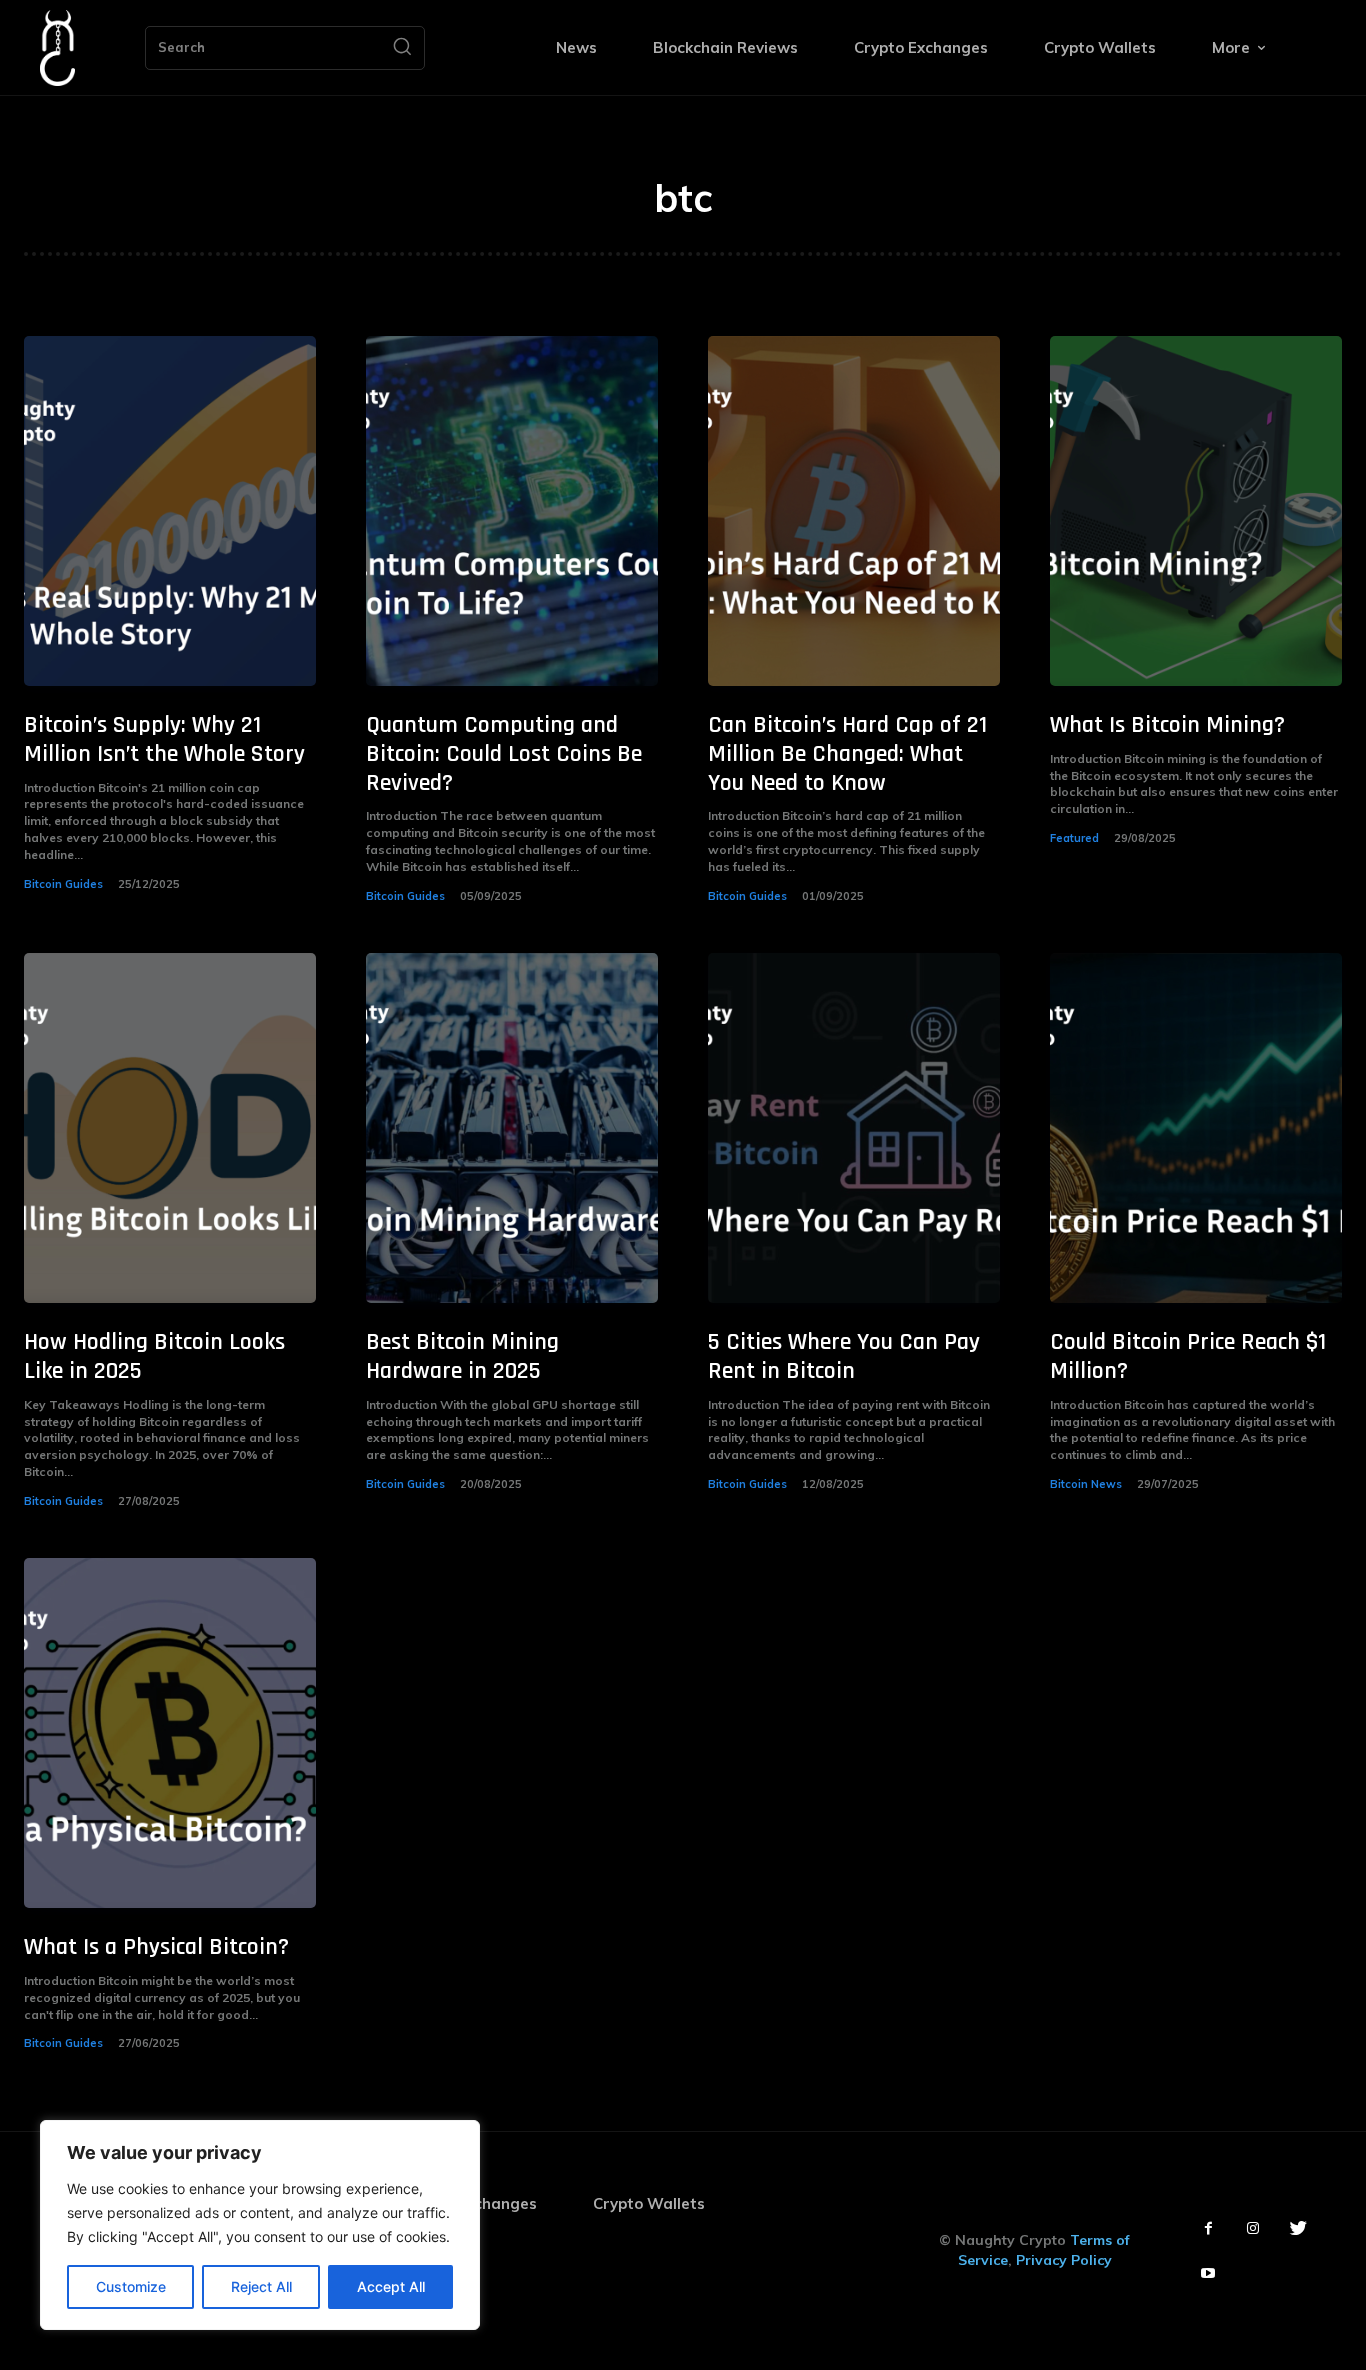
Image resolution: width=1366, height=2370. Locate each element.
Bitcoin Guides (63, 884)
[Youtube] (1208, 2273)
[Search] (402, 48)
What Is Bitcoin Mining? (1167, 725)
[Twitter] (1298, 2228)
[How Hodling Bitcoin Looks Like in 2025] (170, 1128)
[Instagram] (1253, 2228)
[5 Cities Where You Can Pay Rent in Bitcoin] (854, 1128)
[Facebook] (1208, 2228)
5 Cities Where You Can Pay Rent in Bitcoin (844, 1356)
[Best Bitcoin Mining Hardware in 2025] (512, 1128)
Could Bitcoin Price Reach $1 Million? (1188, 1356)
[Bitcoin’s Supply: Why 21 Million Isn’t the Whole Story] (170, 511)
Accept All (391, 2286)
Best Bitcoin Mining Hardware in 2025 (462, 1356)
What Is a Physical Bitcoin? (156, 1947)
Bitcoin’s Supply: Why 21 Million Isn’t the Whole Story (164, 739)
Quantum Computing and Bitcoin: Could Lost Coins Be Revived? (504, 754)
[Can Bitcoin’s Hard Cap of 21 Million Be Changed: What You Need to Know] (854, 511)
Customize (131, 2286)
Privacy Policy (1064, 2260)
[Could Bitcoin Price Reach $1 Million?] (1196, 1128)
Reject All (261, 2286)
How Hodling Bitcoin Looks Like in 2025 (154, 1356)
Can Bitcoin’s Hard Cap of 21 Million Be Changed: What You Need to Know (847, 754)
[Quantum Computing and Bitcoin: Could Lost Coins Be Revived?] (512, 511)
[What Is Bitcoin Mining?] (1196, 511)
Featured (1074, 838)
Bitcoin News (1086, 1484)
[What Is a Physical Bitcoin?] (170, 1733)
